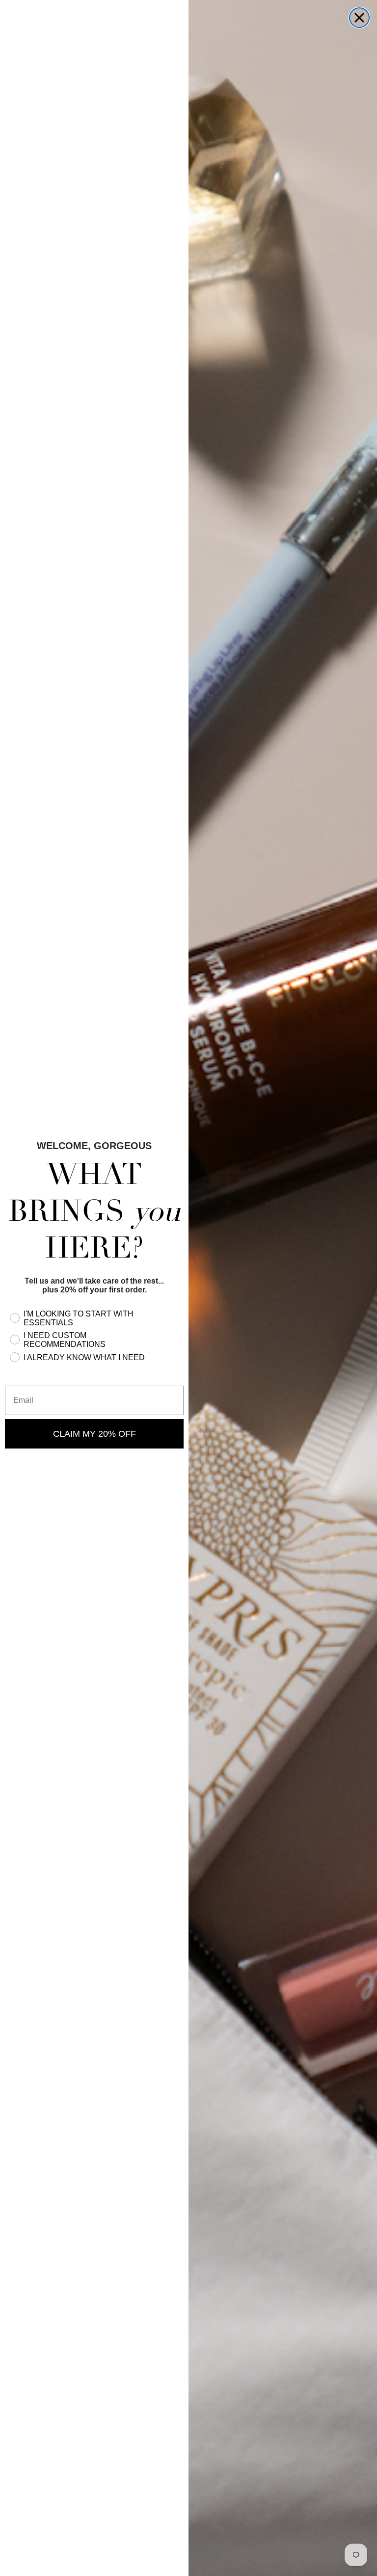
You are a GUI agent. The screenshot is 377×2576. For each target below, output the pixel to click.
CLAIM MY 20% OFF (94, 1434)
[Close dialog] (359, 18)
